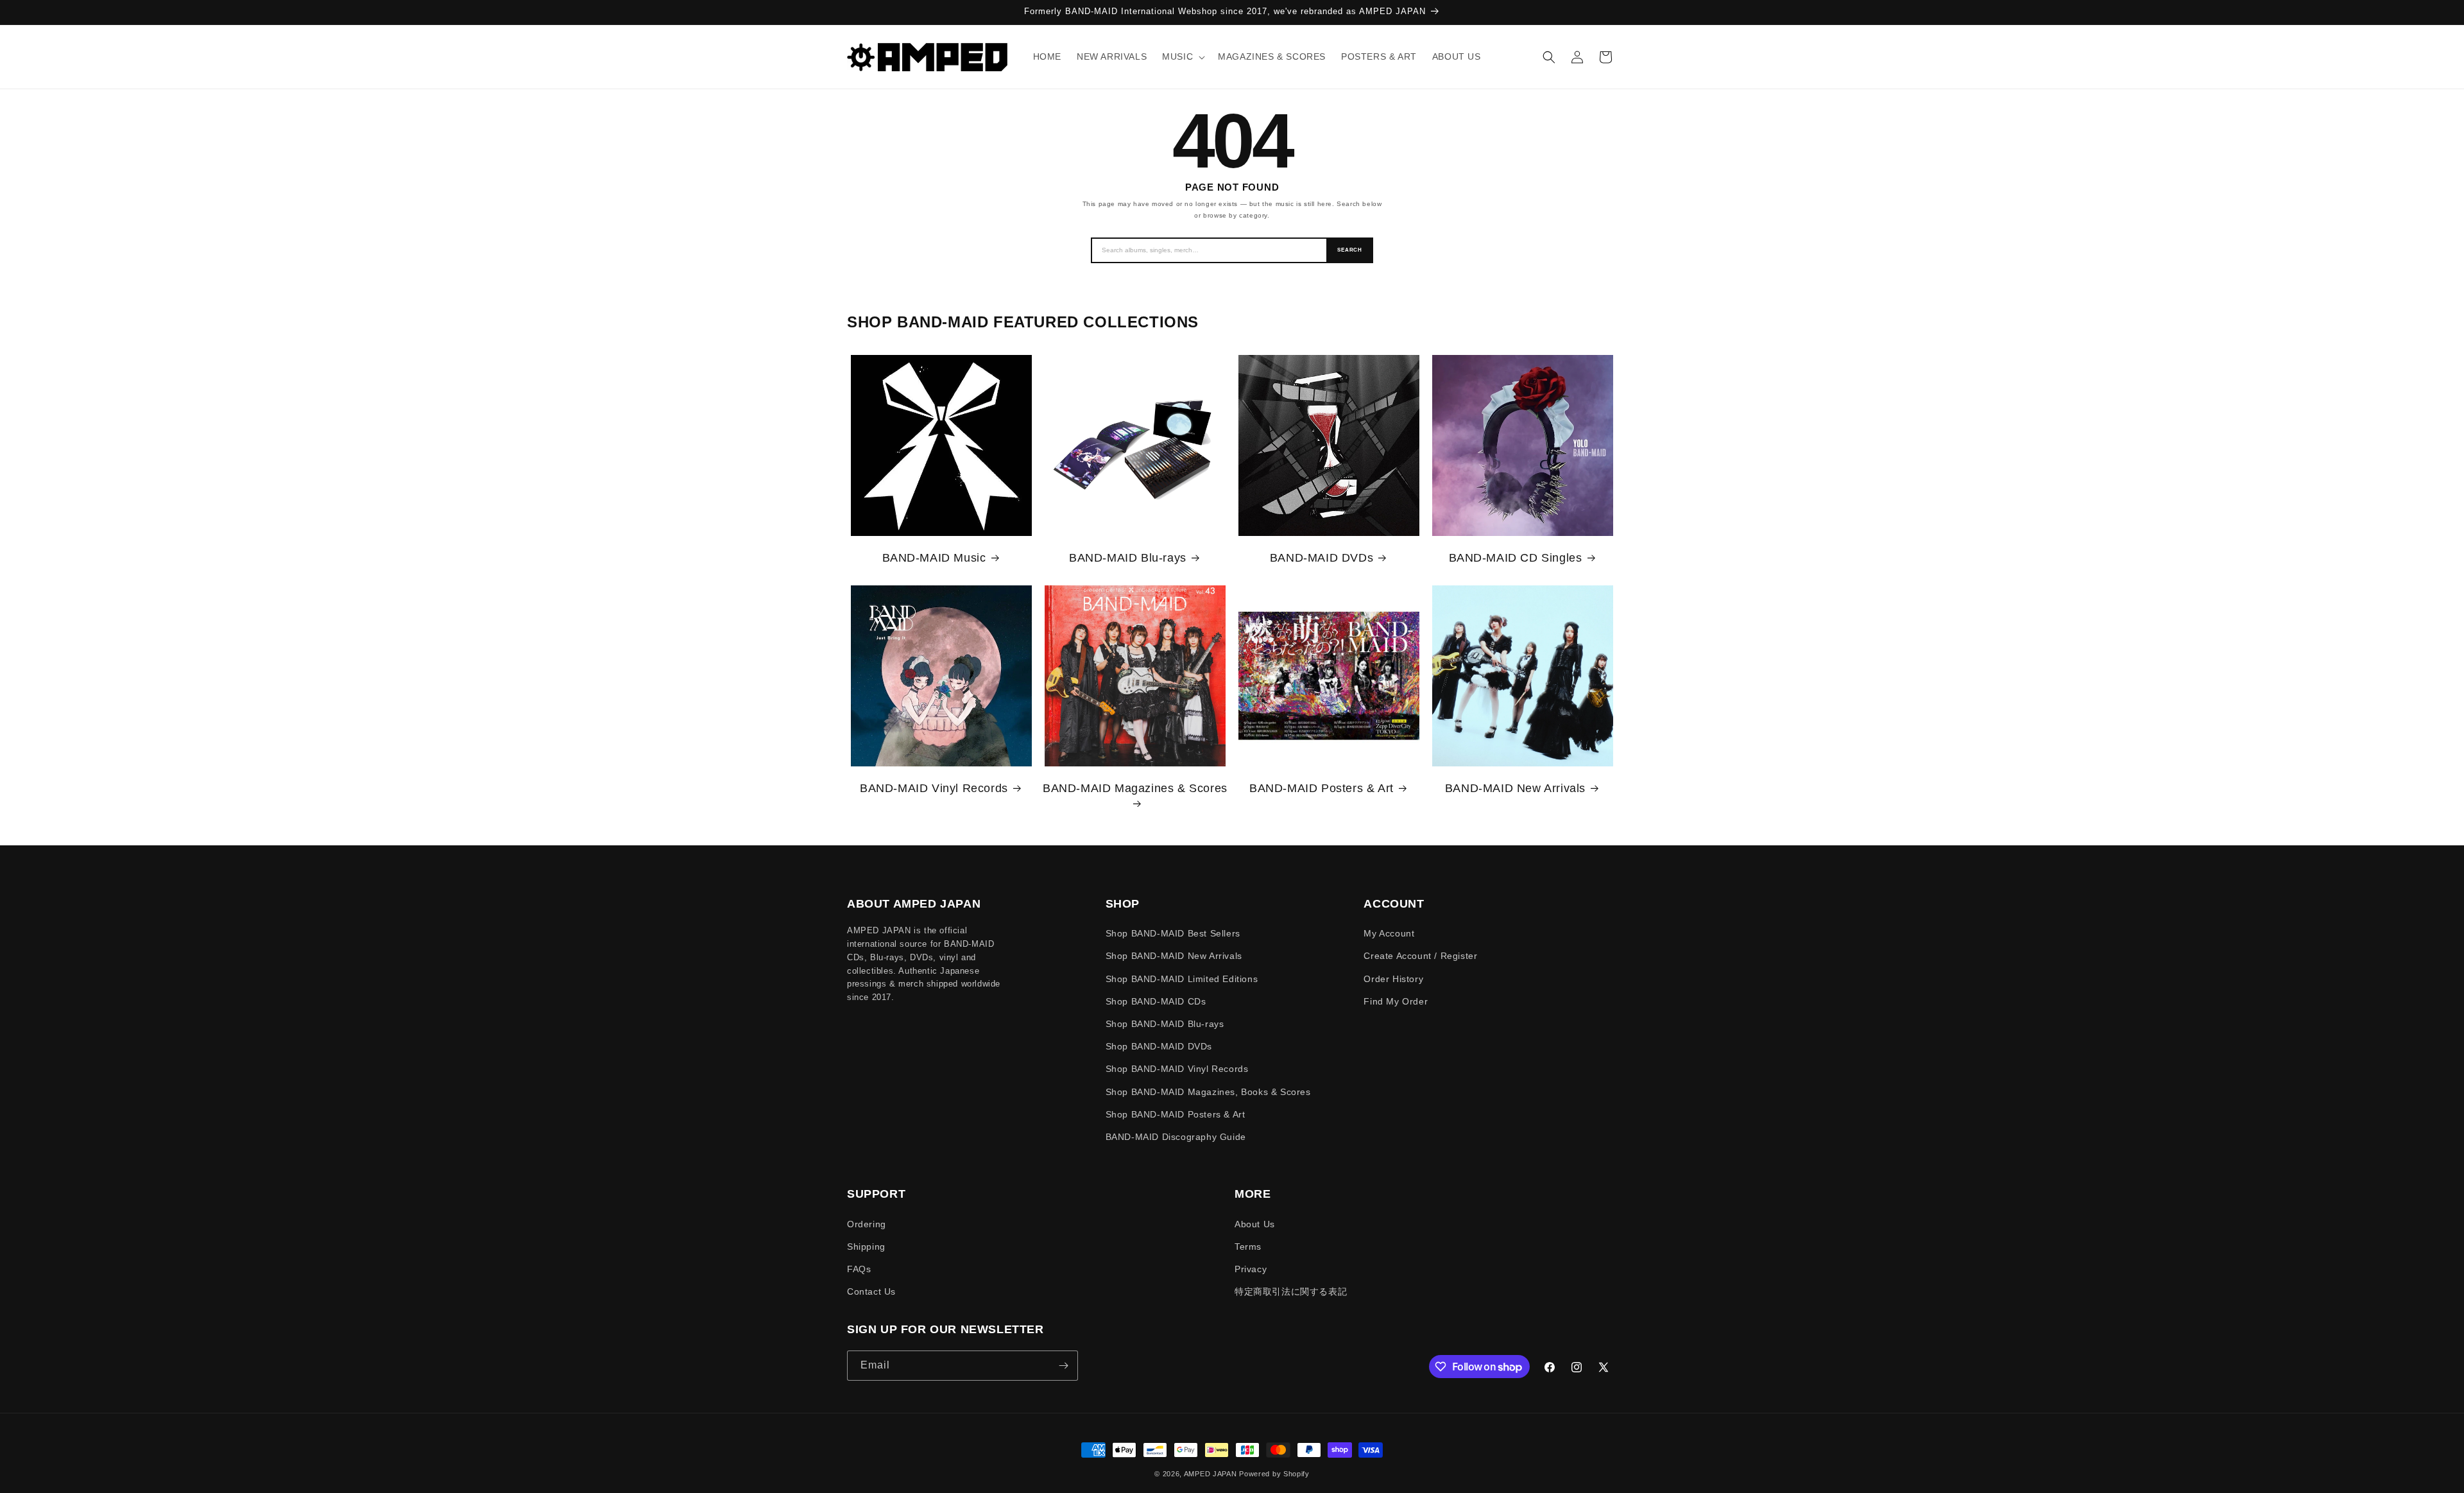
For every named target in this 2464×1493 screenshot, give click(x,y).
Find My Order (1396, 1001)
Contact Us (871, 1291)
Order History (1393, 979)
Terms (1248, 1247)
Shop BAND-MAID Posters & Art (1176, 1114)
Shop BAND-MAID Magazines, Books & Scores (1208, 1092)
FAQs (859, 1269)
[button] (1182, 56)
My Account (1389, 933)
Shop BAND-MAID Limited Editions (1182, 979)
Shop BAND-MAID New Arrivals (1174, 956)
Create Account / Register (1420, 956)
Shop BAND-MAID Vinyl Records (1177, 1069)
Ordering (867, 1224)
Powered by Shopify (1274, 1474)
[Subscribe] (1063, 1366)
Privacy (1251, 1269)
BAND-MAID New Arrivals (1515, 788)
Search (1350, 250)
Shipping (866, 1247)
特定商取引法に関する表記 (1291, 1291)
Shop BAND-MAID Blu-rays (1165, 1024)
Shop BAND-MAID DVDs (1159, 1046)
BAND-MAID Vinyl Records (934, 788)
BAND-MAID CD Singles (1516, 558)
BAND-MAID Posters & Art (1322, 788)
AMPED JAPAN (1211, 1474)
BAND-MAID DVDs (1322, 558)
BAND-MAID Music (934, 558)
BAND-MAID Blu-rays (1128, 558)
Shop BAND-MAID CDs (1156, 1001)
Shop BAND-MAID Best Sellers (1173, 933)
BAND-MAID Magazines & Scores (1135, 788)
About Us (1255, 1224)
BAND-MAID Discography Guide (1176, 1137)
